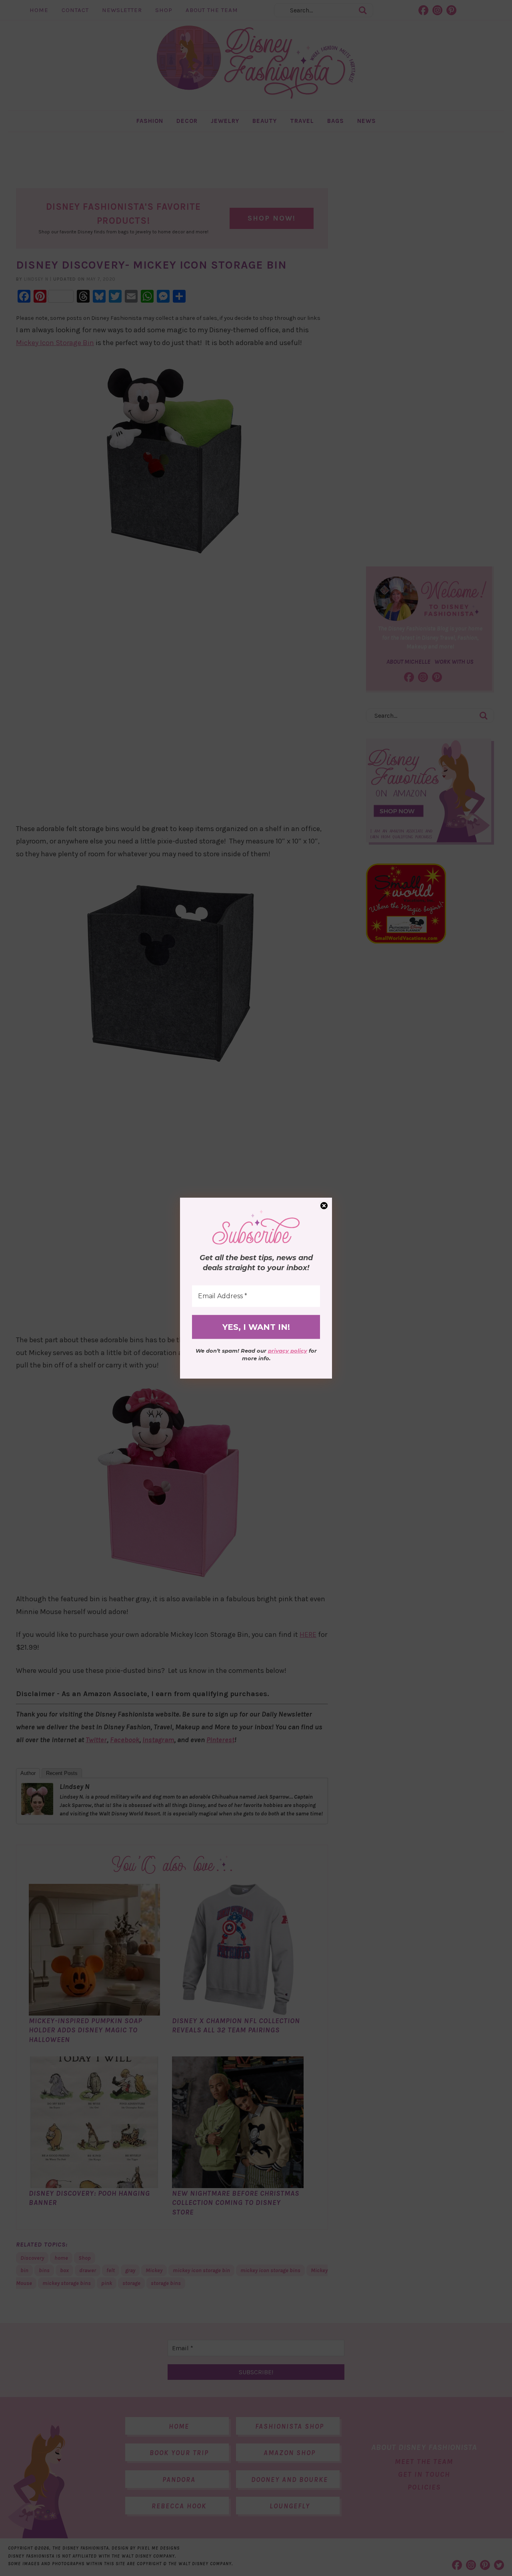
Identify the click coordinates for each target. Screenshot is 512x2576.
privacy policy (288, 1351)
